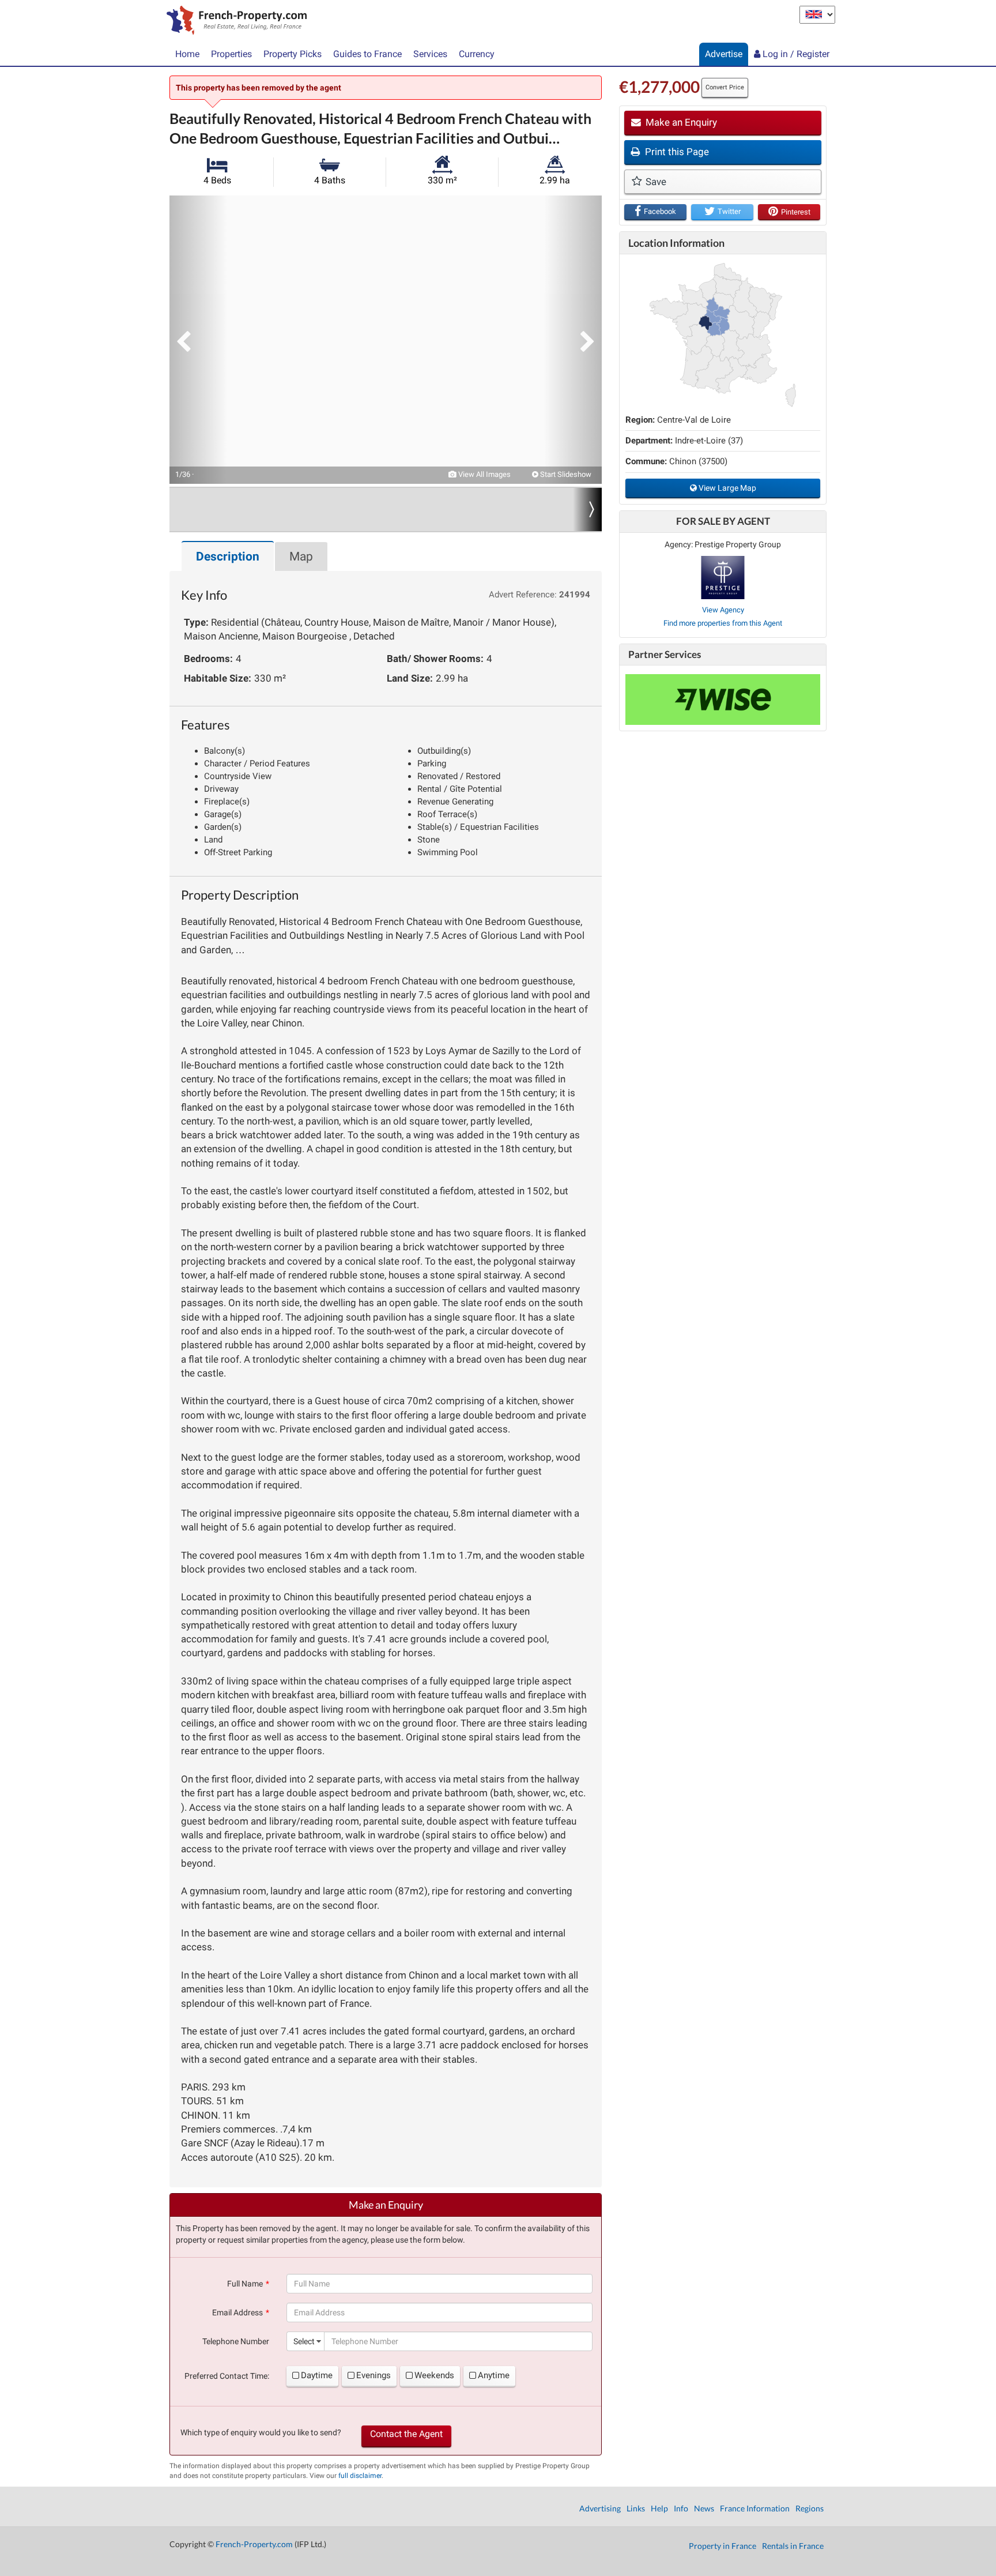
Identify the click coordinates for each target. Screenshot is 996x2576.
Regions (810, 2508)
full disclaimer (360, 2476)
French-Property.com (254, 2544)
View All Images (484, 474)
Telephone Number (236, 2341)
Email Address (237, 2312)
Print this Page (676, 152)
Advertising (600, 2508)
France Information (755, 2508)
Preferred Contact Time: (227, 2376)
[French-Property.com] (234, 21)
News (704, 2508)
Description (228, 556)
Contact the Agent (406, 2434)
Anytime (494, 2375)
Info (681, 2508)
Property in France (723, 2546)
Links (636, 2508)
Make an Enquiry (680, 122)
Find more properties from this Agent (723, 623)
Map (301, 556)
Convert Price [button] (725, 87)
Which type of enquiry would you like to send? (261, 2432)
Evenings (373, 2375)
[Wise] (723, 700)
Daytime (317, 2375)
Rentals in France (793, 2546)
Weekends (434, 2375)
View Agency (723, 610)
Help (659, 2508)
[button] (198, 340)
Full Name (245, 2284)
